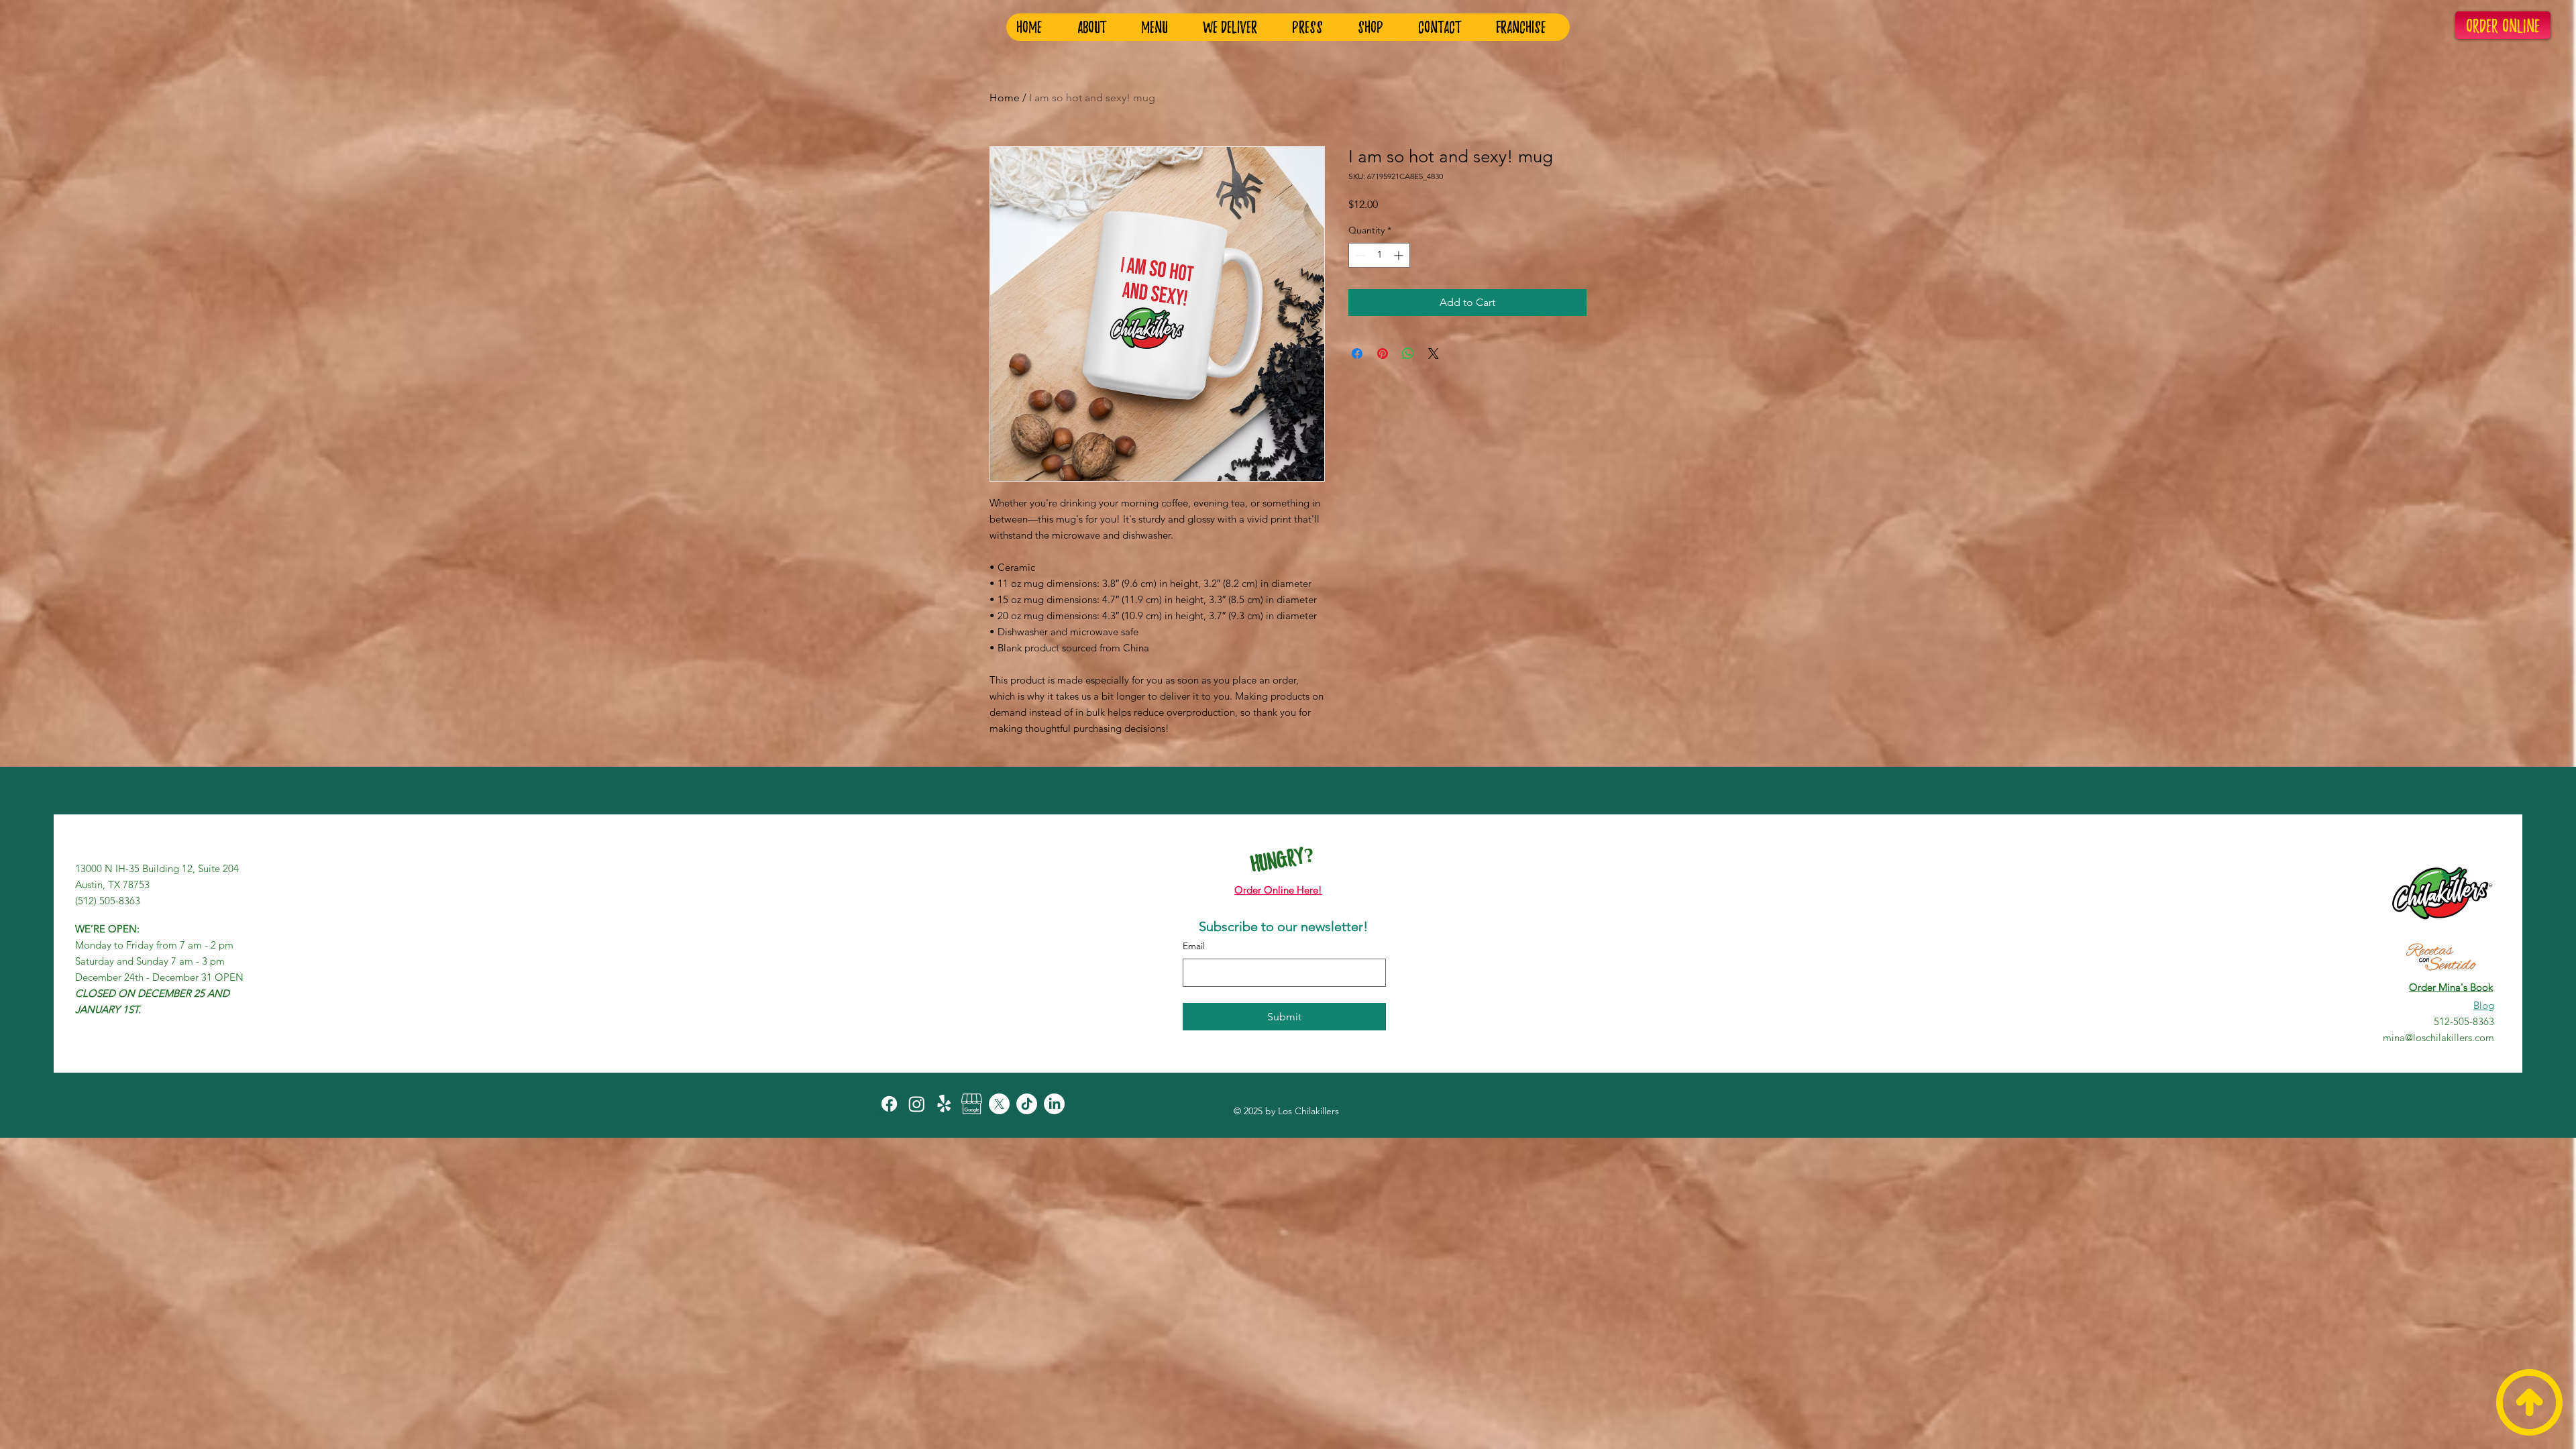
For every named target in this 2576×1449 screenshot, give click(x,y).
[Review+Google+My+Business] (972, 1104)
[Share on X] (1434, 354)
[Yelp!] (944, 1104)
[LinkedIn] (1054, 1104)
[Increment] (1400, 255)
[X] (999, 1104)
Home (1005, 98)
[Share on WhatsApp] (1408, 354)
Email (1194, 946)
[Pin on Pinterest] (1383, 354)
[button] (1527, 27)
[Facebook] (889, 1104)
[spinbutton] (1379, 255)
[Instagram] (917, 1104)
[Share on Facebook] (1357, 354)
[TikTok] (1027, 1104)
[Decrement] (1359, 255)
